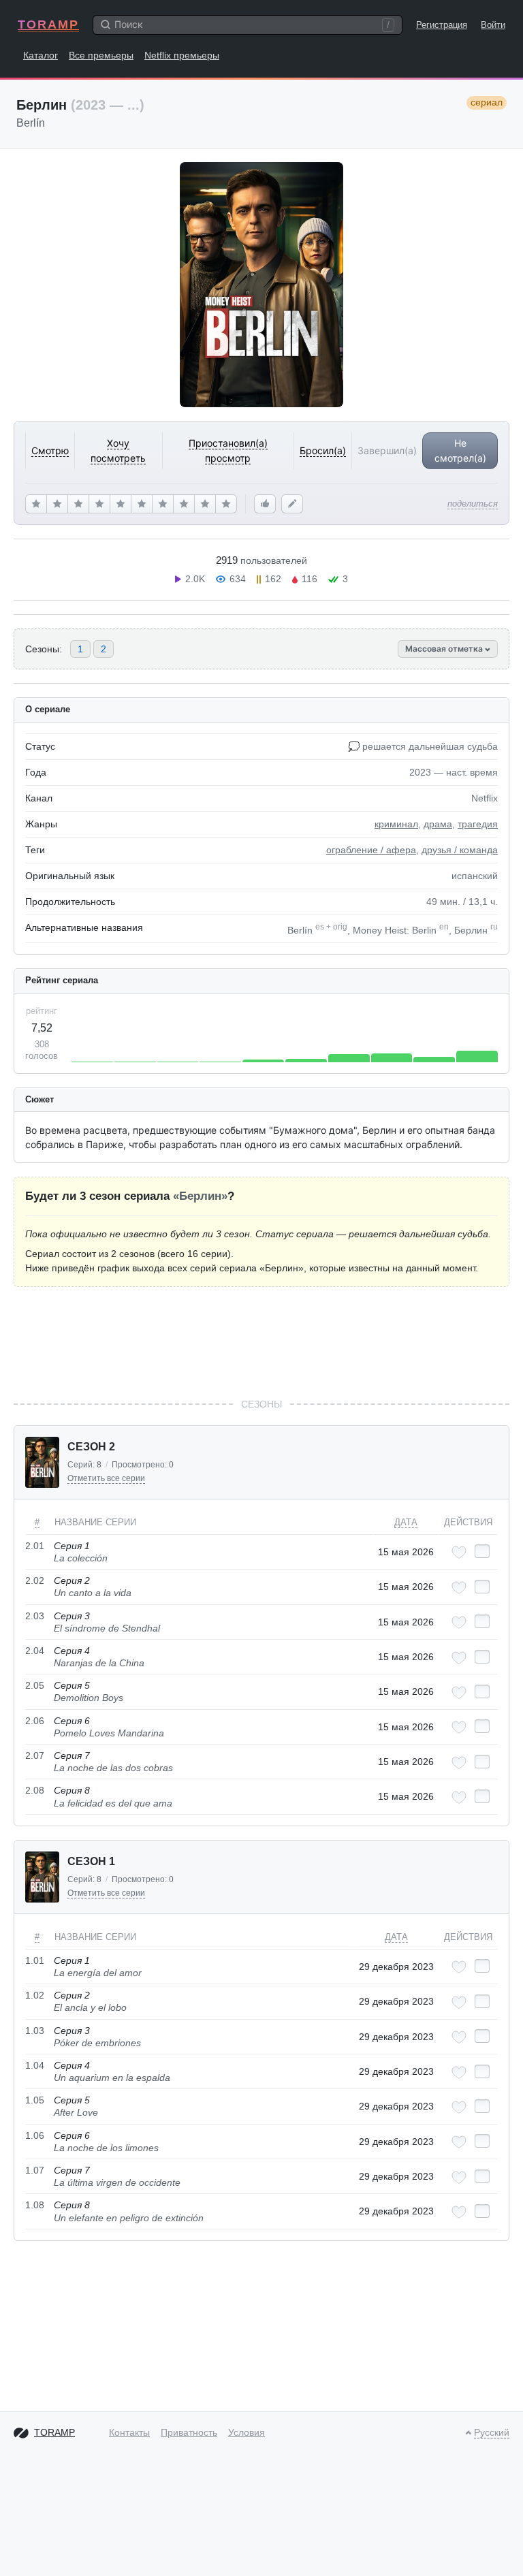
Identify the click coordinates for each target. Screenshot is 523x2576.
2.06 (35, 1721)
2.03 (35, 1616)
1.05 (35, 2100)
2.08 (35, 1790)
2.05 (35, 1685)
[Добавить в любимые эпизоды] (459, 1552)
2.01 (35, 1546)
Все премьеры (101, 55)
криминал (396, 824)
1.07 (35, 2170)
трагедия (478, 824)
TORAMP (48, 25)
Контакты (129, 2432)
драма (438, 824)
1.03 (35, 2031)
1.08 (35, 2205)
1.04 (35, 2065)
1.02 (35, 1995)
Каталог (41, 55)
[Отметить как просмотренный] (482, 1551)
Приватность (189, 2432)
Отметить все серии (106, 1478)
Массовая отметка (445, 649)
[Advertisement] (261, 1342)
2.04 (35, 1651)
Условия (247, 2432)
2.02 (35, 1580)
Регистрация (442, 25)
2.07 (35, 1755)
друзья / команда (460, 850)
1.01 (35, 1960)
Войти (493, 25)
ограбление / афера (371, 850)
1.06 (35, 2135)
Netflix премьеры (182, 55)
